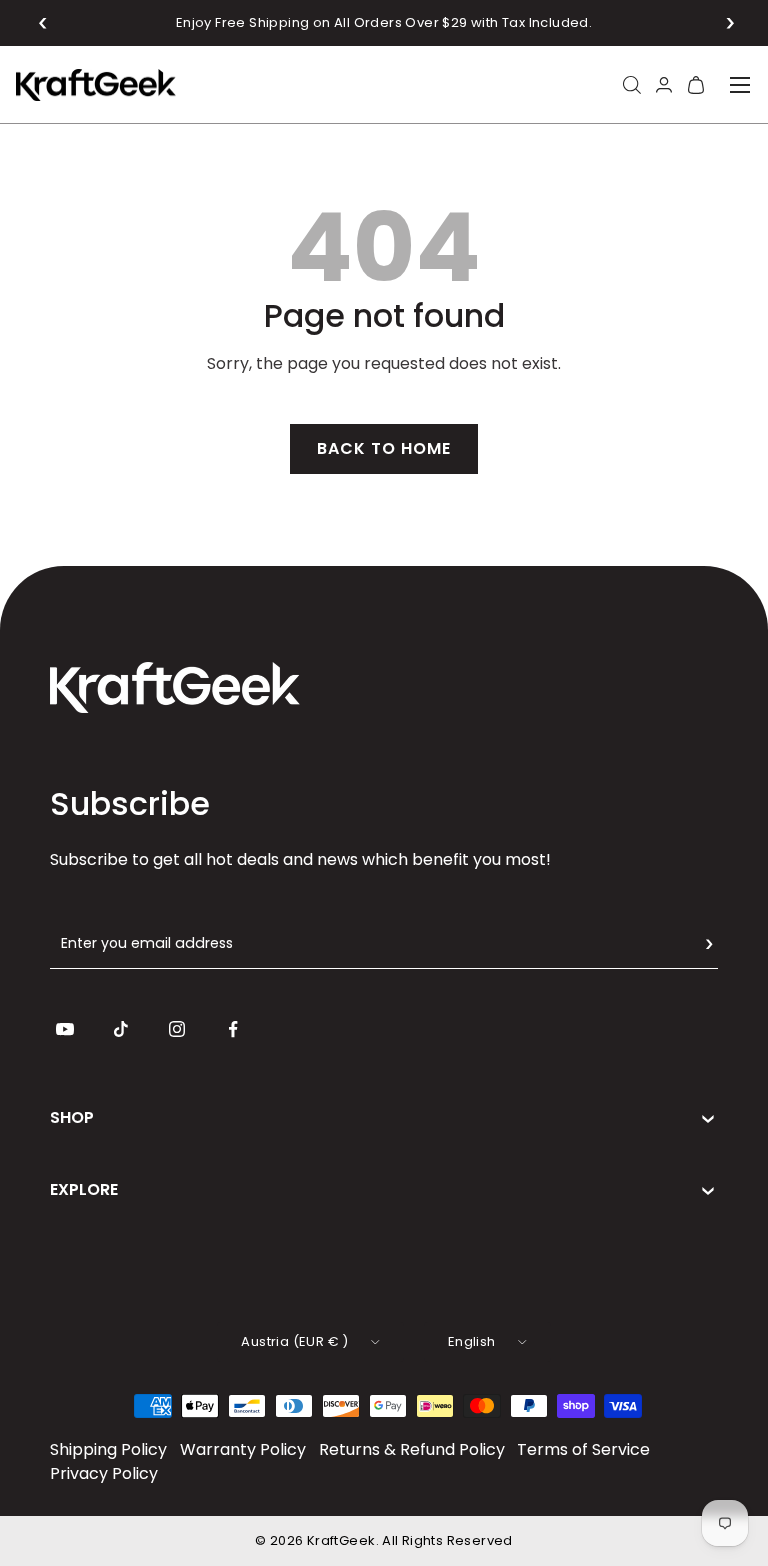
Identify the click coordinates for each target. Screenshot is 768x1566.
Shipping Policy (108, 1449)
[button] (43, 23)
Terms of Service (583, 1449)
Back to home (384, 448)
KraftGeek (341, 1540)
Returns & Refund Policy (412, 1449)
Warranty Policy (243, 1449)
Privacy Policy (104, 1473)
